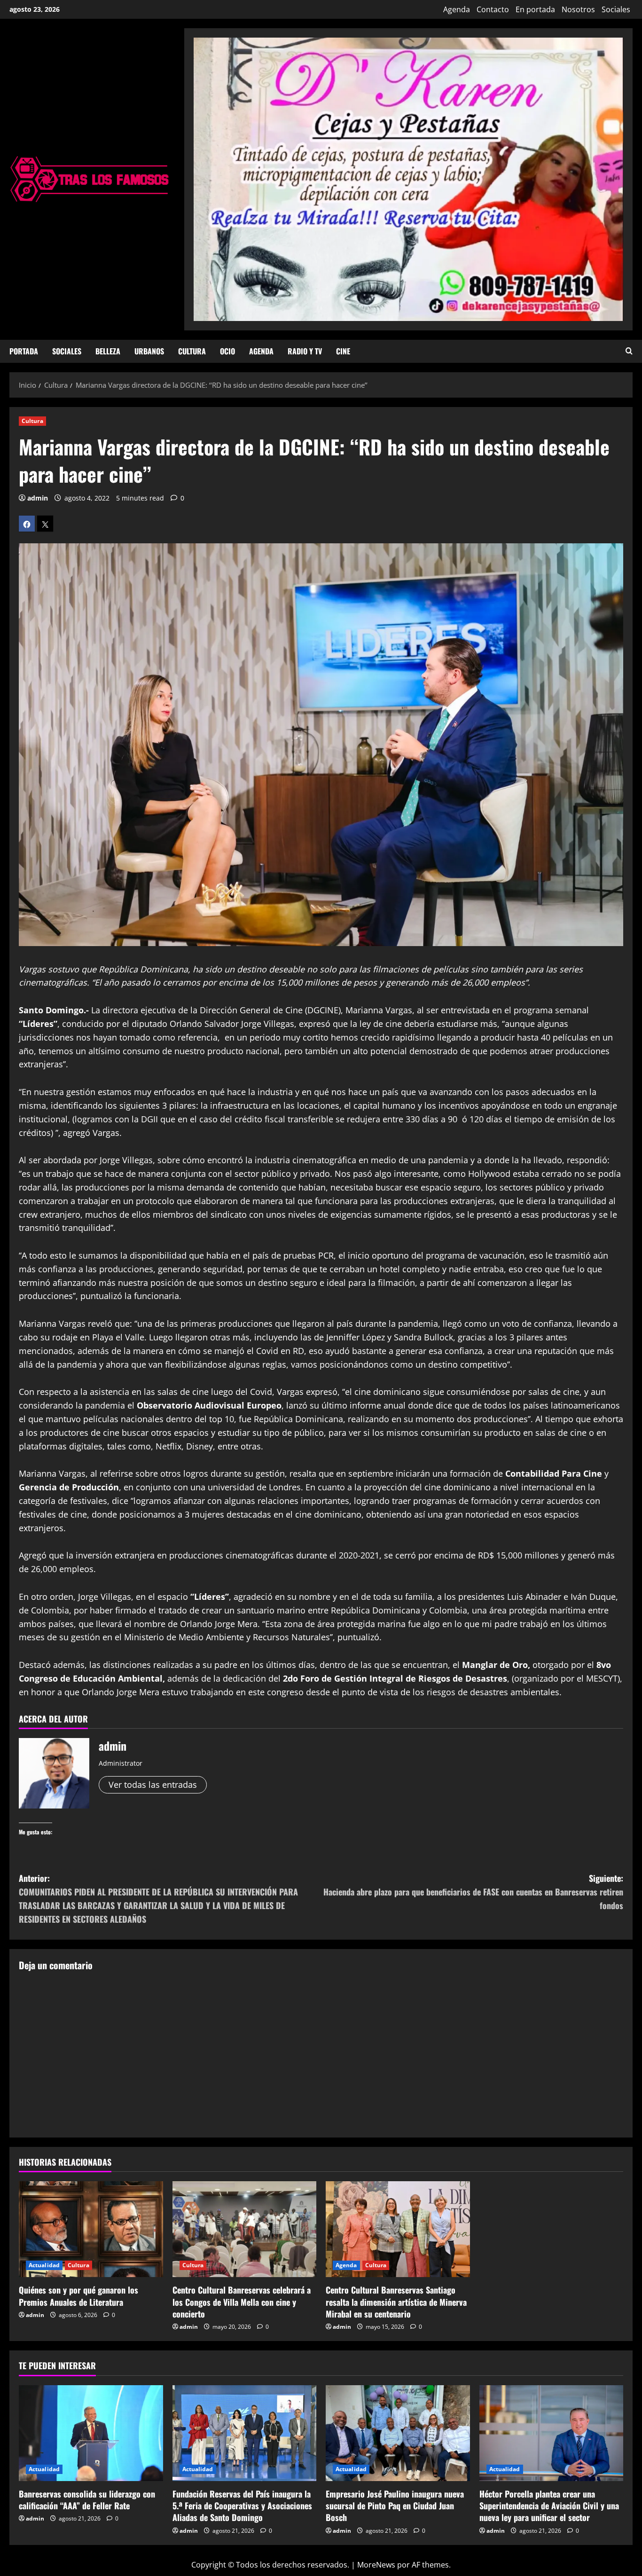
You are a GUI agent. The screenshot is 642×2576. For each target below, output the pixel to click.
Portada (24, 351)
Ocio (227, 351)
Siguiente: (473, 1892)
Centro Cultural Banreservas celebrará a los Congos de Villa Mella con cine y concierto (242, 2302)
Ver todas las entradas (153, 1785)
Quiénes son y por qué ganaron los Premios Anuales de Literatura (78, 2296)
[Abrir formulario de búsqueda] (629, 351)
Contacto (493, 9)
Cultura (192, 351)
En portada (535, 9)
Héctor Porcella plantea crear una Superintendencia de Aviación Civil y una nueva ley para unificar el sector (549, 2506)
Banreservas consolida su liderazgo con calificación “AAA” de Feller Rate (87, 2500)
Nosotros (578, 9)
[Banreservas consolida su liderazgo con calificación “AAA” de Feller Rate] (91, 2433)
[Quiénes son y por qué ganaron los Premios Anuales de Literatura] (91, 2229)
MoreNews (376, 2565)
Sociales (616, 9)
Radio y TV (305, 351)
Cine (343, 351)
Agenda (457, 9)
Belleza (108, 351)
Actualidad (44, 2265)
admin (38, 498)
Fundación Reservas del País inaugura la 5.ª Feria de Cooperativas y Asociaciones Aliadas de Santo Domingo (242, 2506)
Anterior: (158, 1898)
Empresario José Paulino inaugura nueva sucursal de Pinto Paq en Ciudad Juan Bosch (395, 2506)
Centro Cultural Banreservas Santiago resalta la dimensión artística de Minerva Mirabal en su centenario (396, 2302)
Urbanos (149, 351)
